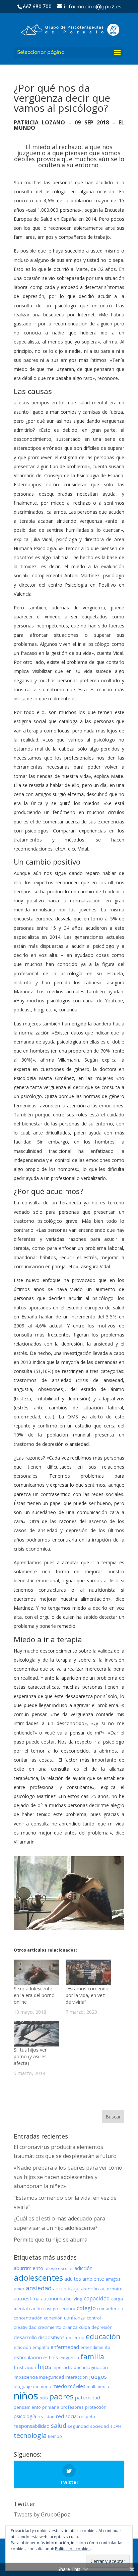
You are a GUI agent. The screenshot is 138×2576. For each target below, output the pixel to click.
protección (96, 2407)
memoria (42, 2386)
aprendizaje (66, 2288)
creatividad (25, 2327)
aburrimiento (28, 2268)
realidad (46, 2416)
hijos (44, 2367)
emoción (22, 2347)
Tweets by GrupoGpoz (42, 2514)
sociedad (99, 2426)
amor (19, 2289)
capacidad (97, 2298)
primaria (51, 2407)
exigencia (69, 2358)
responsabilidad (32, 2426)
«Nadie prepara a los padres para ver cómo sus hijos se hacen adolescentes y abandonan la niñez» (68, 2177)
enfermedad (65, 2347)
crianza (70, 2327)
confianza (75, 2317)
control (94, 2318)
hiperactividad (67, 2367)
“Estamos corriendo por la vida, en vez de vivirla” (87, 1995)
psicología (25, 2416)
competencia (110, 2308)
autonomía (53, 2298)
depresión (102, 2327)
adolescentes (38, 2277)
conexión (53, 2318)
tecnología (30, 2435)
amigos (113, 2279)
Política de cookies (73, 2549)
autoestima (27, 2298)
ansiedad (39, 2288)
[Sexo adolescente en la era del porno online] (36, 1972)
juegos (98, 2376)
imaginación (95, 2367)
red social (67, 2416)
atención (90, 2289)
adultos (73, 2279)
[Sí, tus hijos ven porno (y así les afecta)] (36, 2034)
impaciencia (26, 2377)
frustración (25, 2367)
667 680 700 (37, 7)
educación (103, 2336)
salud (59, 2425)
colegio (86, 2308)
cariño (36, 2308)
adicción (83, 2268)
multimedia (98, 2386)
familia (92, 2356)
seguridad (78, 2426)
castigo (51, 2308)
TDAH (116, 2426)
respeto (87, 2416)
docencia (75, 2338)
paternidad (88, 2397)
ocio (44, 2398)
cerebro (67, 2308)
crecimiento (50, 2327)
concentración (28, 2318)
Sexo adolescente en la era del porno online (34, 1995)
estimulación (28, 2357)
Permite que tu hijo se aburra (51, 2240)
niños (26, 2396)
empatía (41, 2347)
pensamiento (27, 2407)
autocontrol (112, 2289)
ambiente (93, 2279)
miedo (60, 2386)
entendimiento (95, 2347)
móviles (77, 2386)
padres (61, 2396)
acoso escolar (59, 2268)
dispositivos (51, 2337)
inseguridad (52, 2377)
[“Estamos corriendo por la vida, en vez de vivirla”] (88, 1972)
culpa (85, 2327)
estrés (51, 2357)
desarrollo (25, 2337)
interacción (77, 2377)
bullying (74, 2299)
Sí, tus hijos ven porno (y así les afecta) (31, 2056)
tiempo (55, 2436)
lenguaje (23, 2386)
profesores (72, 2407)
